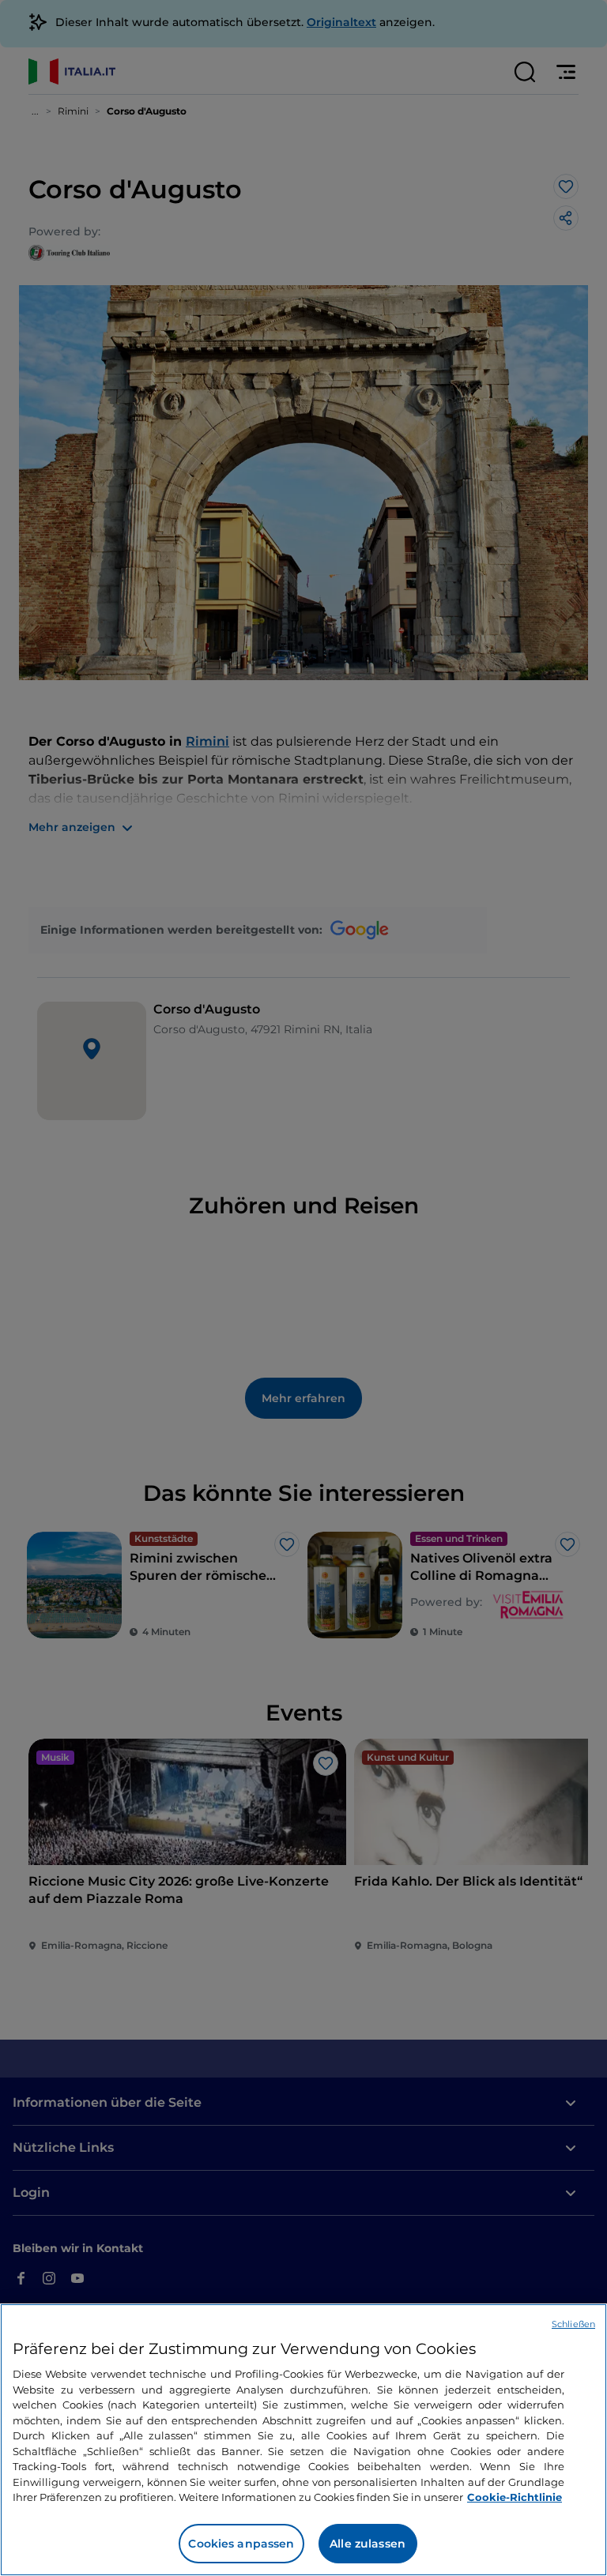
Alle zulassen (368, 2544)
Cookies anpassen (241, 2544)
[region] (303, 2440)
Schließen (573, 2324)
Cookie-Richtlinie (515, 2497)
